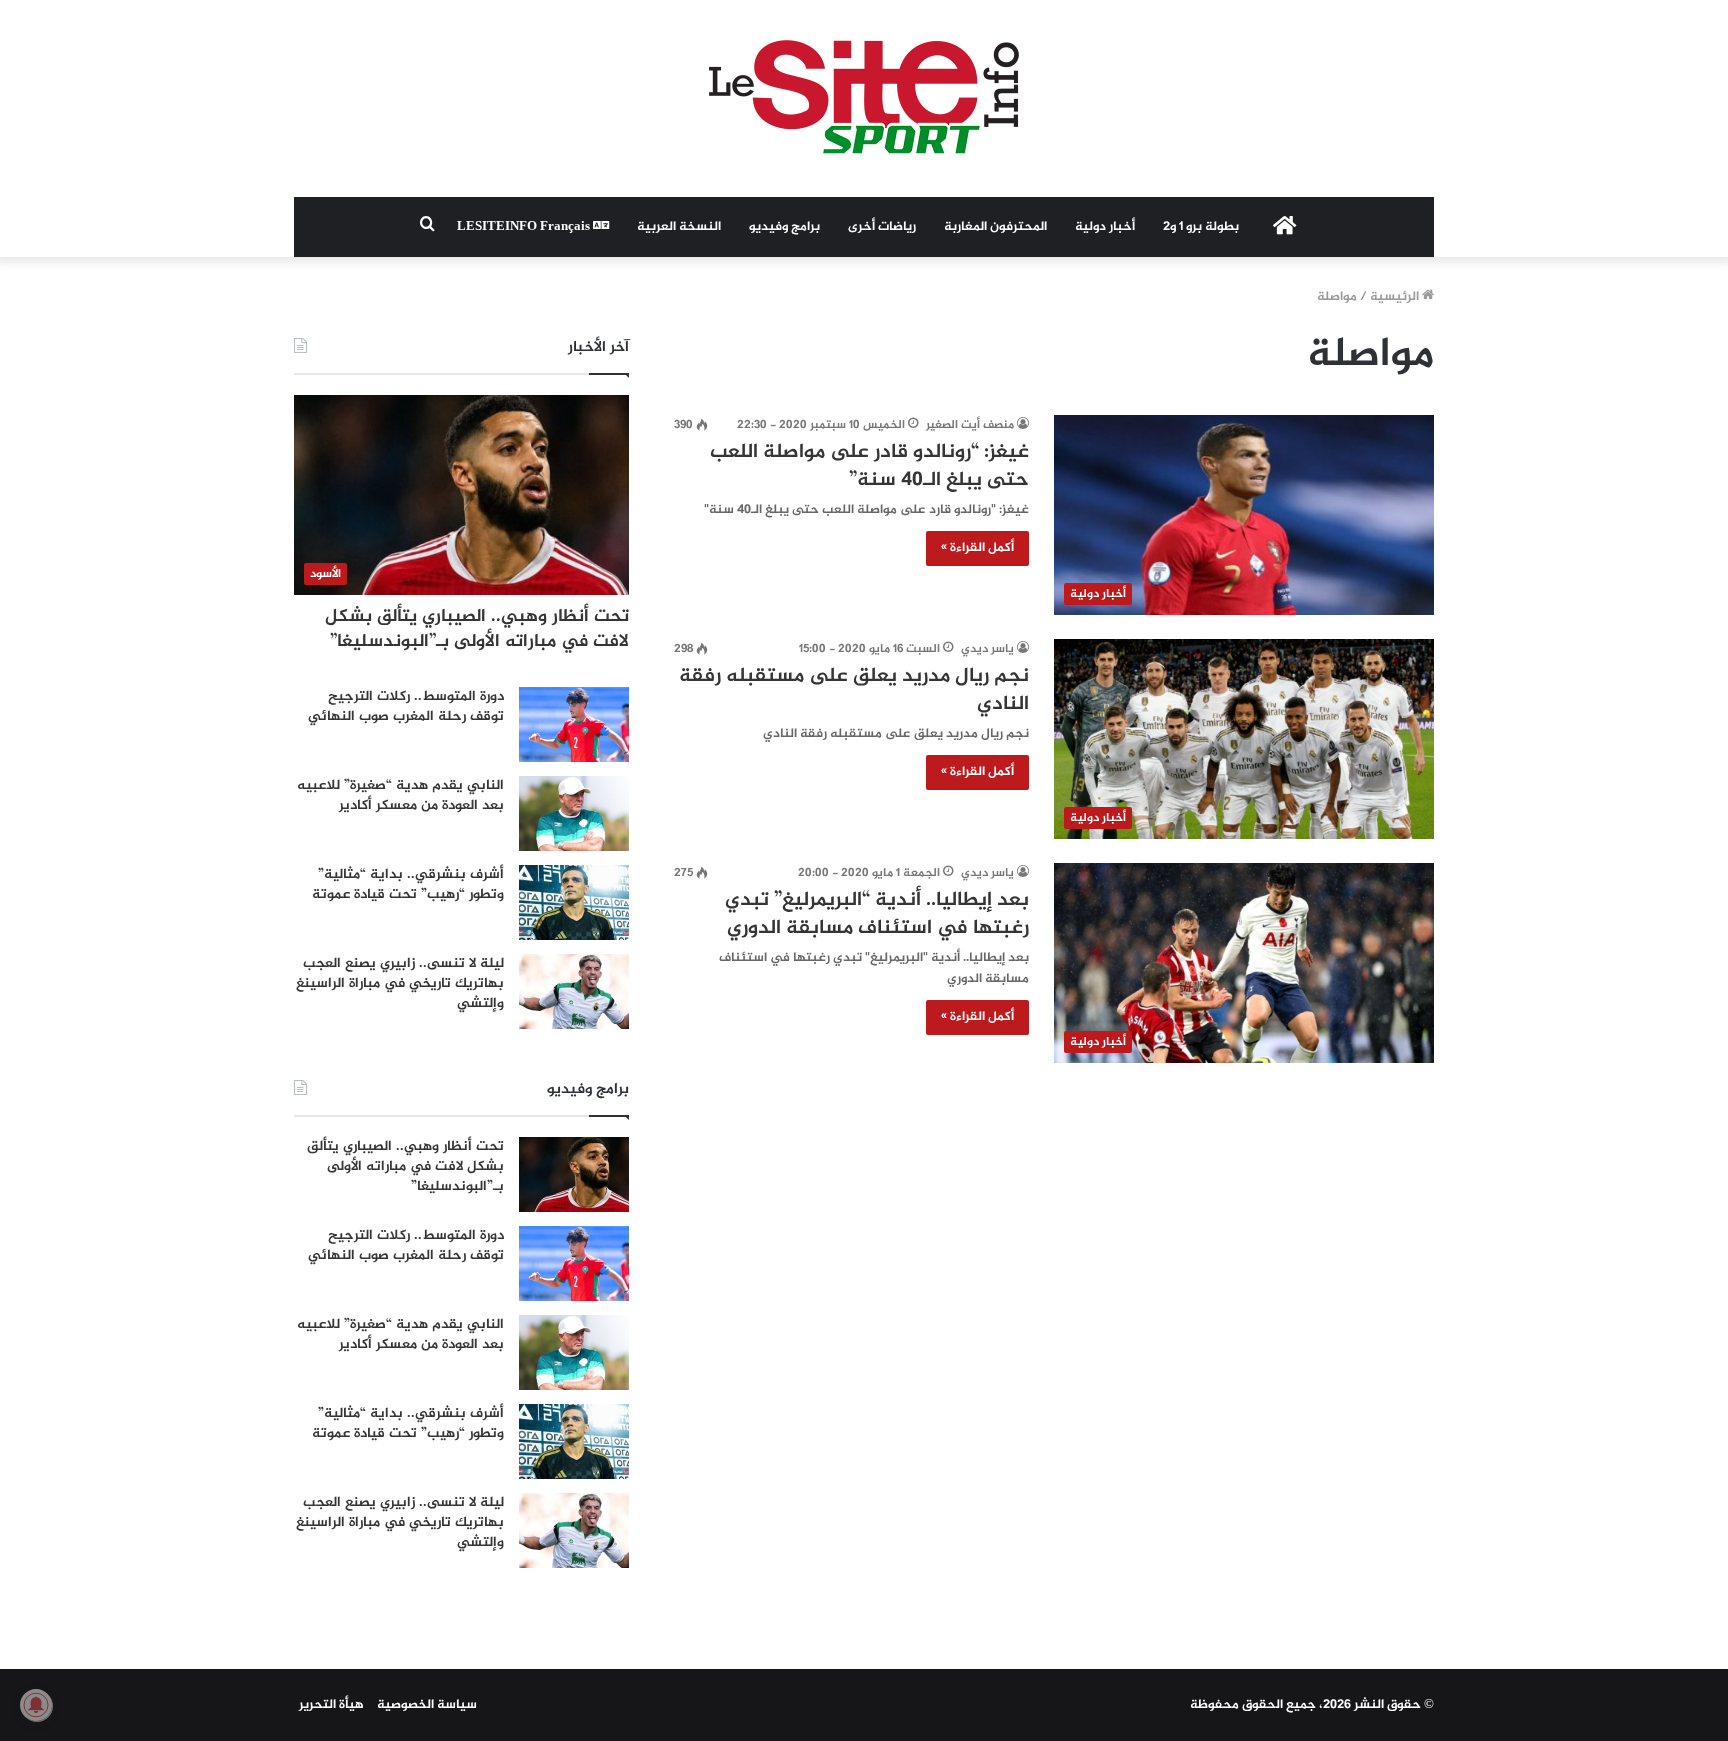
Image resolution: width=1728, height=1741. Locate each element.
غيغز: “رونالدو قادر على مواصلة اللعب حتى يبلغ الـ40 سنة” (869, 466)
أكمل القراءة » (977, 548)
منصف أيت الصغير (970, 425)
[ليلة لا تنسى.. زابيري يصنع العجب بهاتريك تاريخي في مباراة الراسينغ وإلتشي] (574, 991)
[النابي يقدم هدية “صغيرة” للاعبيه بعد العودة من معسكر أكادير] (574, 813)
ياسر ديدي (987, 649)
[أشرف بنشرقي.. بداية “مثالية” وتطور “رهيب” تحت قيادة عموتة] (574, 902)
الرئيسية (1396, 297)
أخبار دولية (1105, 227)
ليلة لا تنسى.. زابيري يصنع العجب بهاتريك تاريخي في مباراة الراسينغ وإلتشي (400, 983)
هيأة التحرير (331, 1705)
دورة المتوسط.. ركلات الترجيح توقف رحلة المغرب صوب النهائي (406, 706)
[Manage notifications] (36, 1705)
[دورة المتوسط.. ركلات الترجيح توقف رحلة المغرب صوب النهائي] (574, 724)
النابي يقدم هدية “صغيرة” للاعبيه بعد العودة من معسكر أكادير (400, 795)
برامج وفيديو (784, 227)
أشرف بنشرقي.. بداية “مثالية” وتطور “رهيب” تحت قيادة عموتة (408, 884)
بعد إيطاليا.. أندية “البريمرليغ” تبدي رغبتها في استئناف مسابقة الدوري (877, 914)
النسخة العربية (679, 227)
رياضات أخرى (882, 227)
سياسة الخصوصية (427, 1705)
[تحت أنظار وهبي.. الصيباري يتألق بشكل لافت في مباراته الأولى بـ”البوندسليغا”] (574, 1174)
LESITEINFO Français (525, 227)
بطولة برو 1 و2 (1201, 227)
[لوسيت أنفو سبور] (864, 98)
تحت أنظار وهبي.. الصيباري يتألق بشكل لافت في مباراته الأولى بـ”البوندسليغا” (477, 629)
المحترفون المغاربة (995, 227)
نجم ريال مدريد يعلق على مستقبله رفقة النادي (854, 690)
